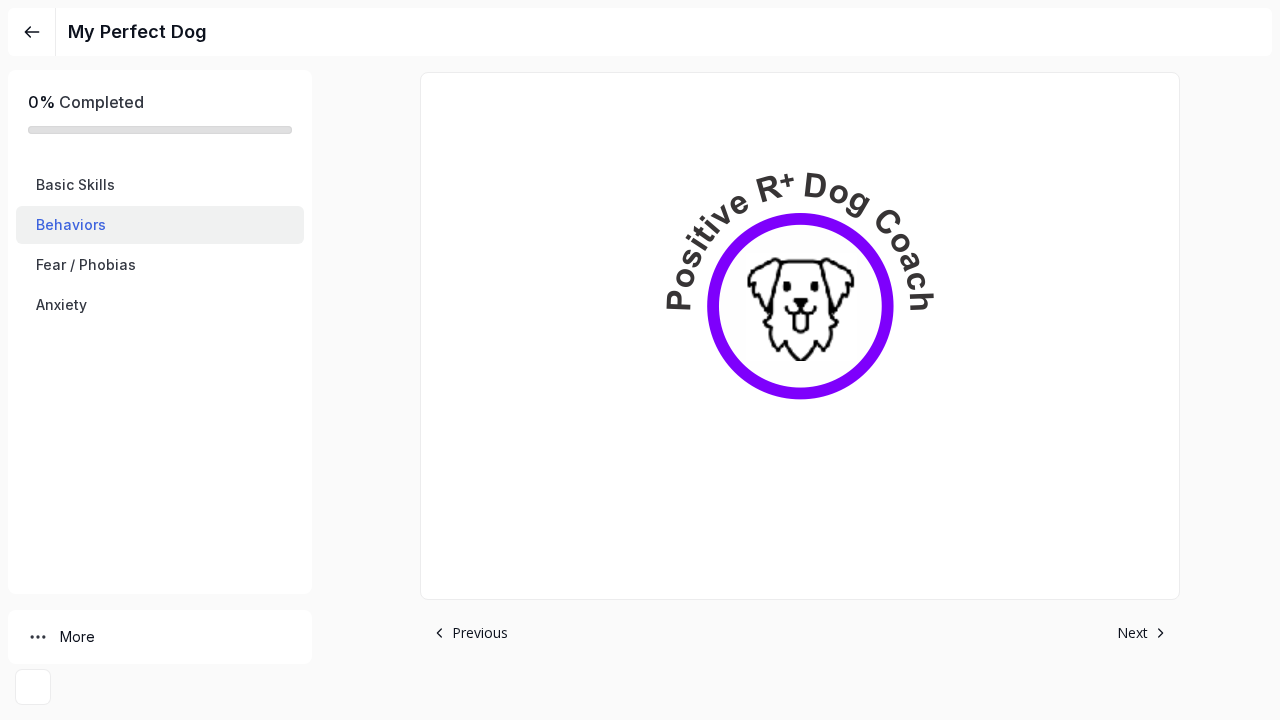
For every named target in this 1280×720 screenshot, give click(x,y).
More (77, 636)
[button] (160, 185)
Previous (480, 632)
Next (1132, 632)
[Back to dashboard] (32, 32)
